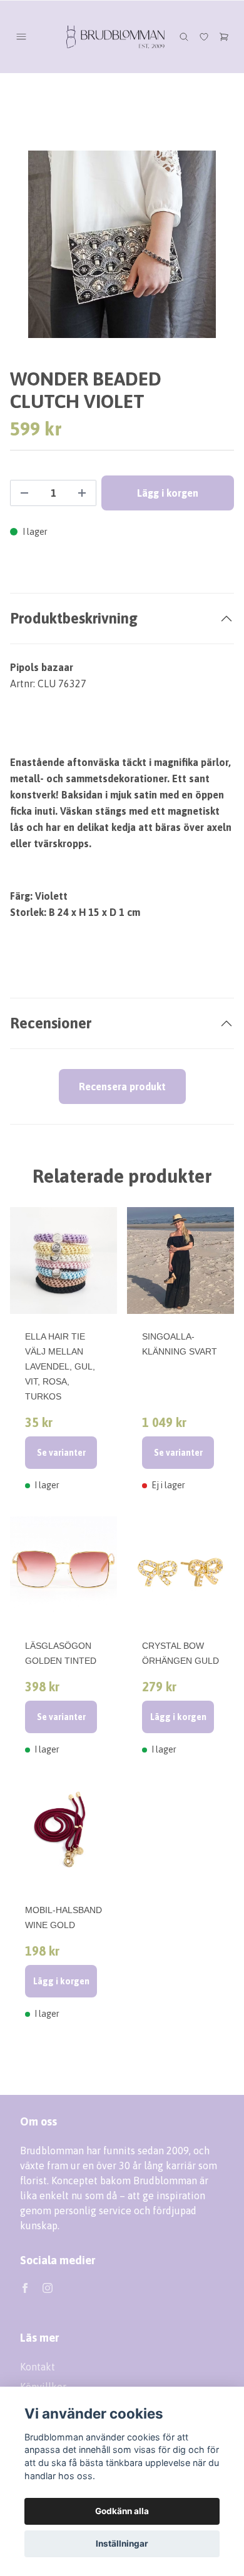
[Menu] (21, 37)
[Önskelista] (204, 37)
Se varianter (61, 1453)
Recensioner (51, 1023)
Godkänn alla (122, 2511)
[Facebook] (25, 2288)
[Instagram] (48, 2288)
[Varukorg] (224, 37)
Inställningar (122, 2544)
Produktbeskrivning (74, 618)
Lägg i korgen (178, 1717)
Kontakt (38, 2367)
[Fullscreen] (122, 244)
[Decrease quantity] (24, 493)
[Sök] (184, 37)
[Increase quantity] (82, 493)
